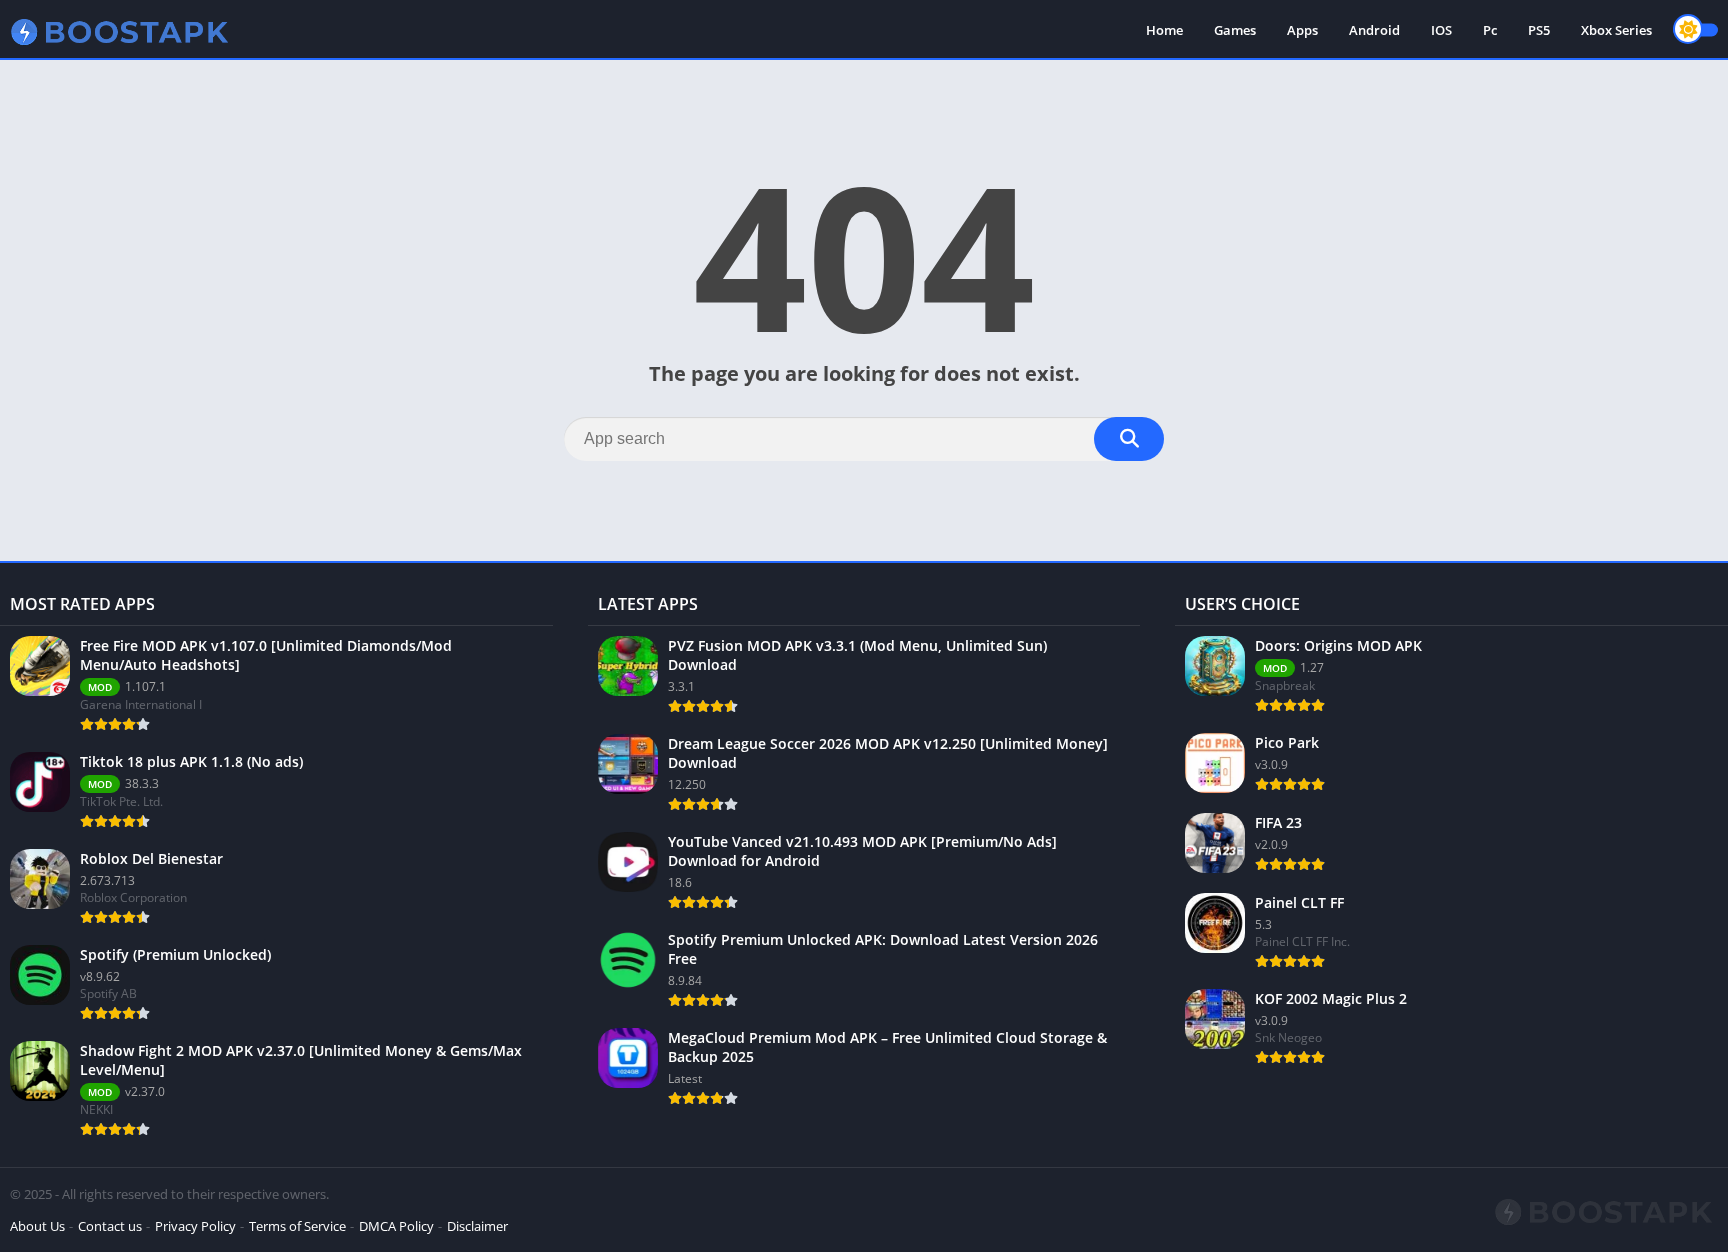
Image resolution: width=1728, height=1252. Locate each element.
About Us (37, 1226)
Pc (1490, 30)
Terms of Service (297, 1226)
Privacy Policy (195, 1226)
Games (1235, 30)
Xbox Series (1616, 30)
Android (1374, 30)
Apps (1302, 30)
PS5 (1539, 30)
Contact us (110, 1226)
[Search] (1129, 439)
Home (1164, 30)
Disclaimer (477, 1226)
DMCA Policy (396, 1226)
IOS (1441, 30)
